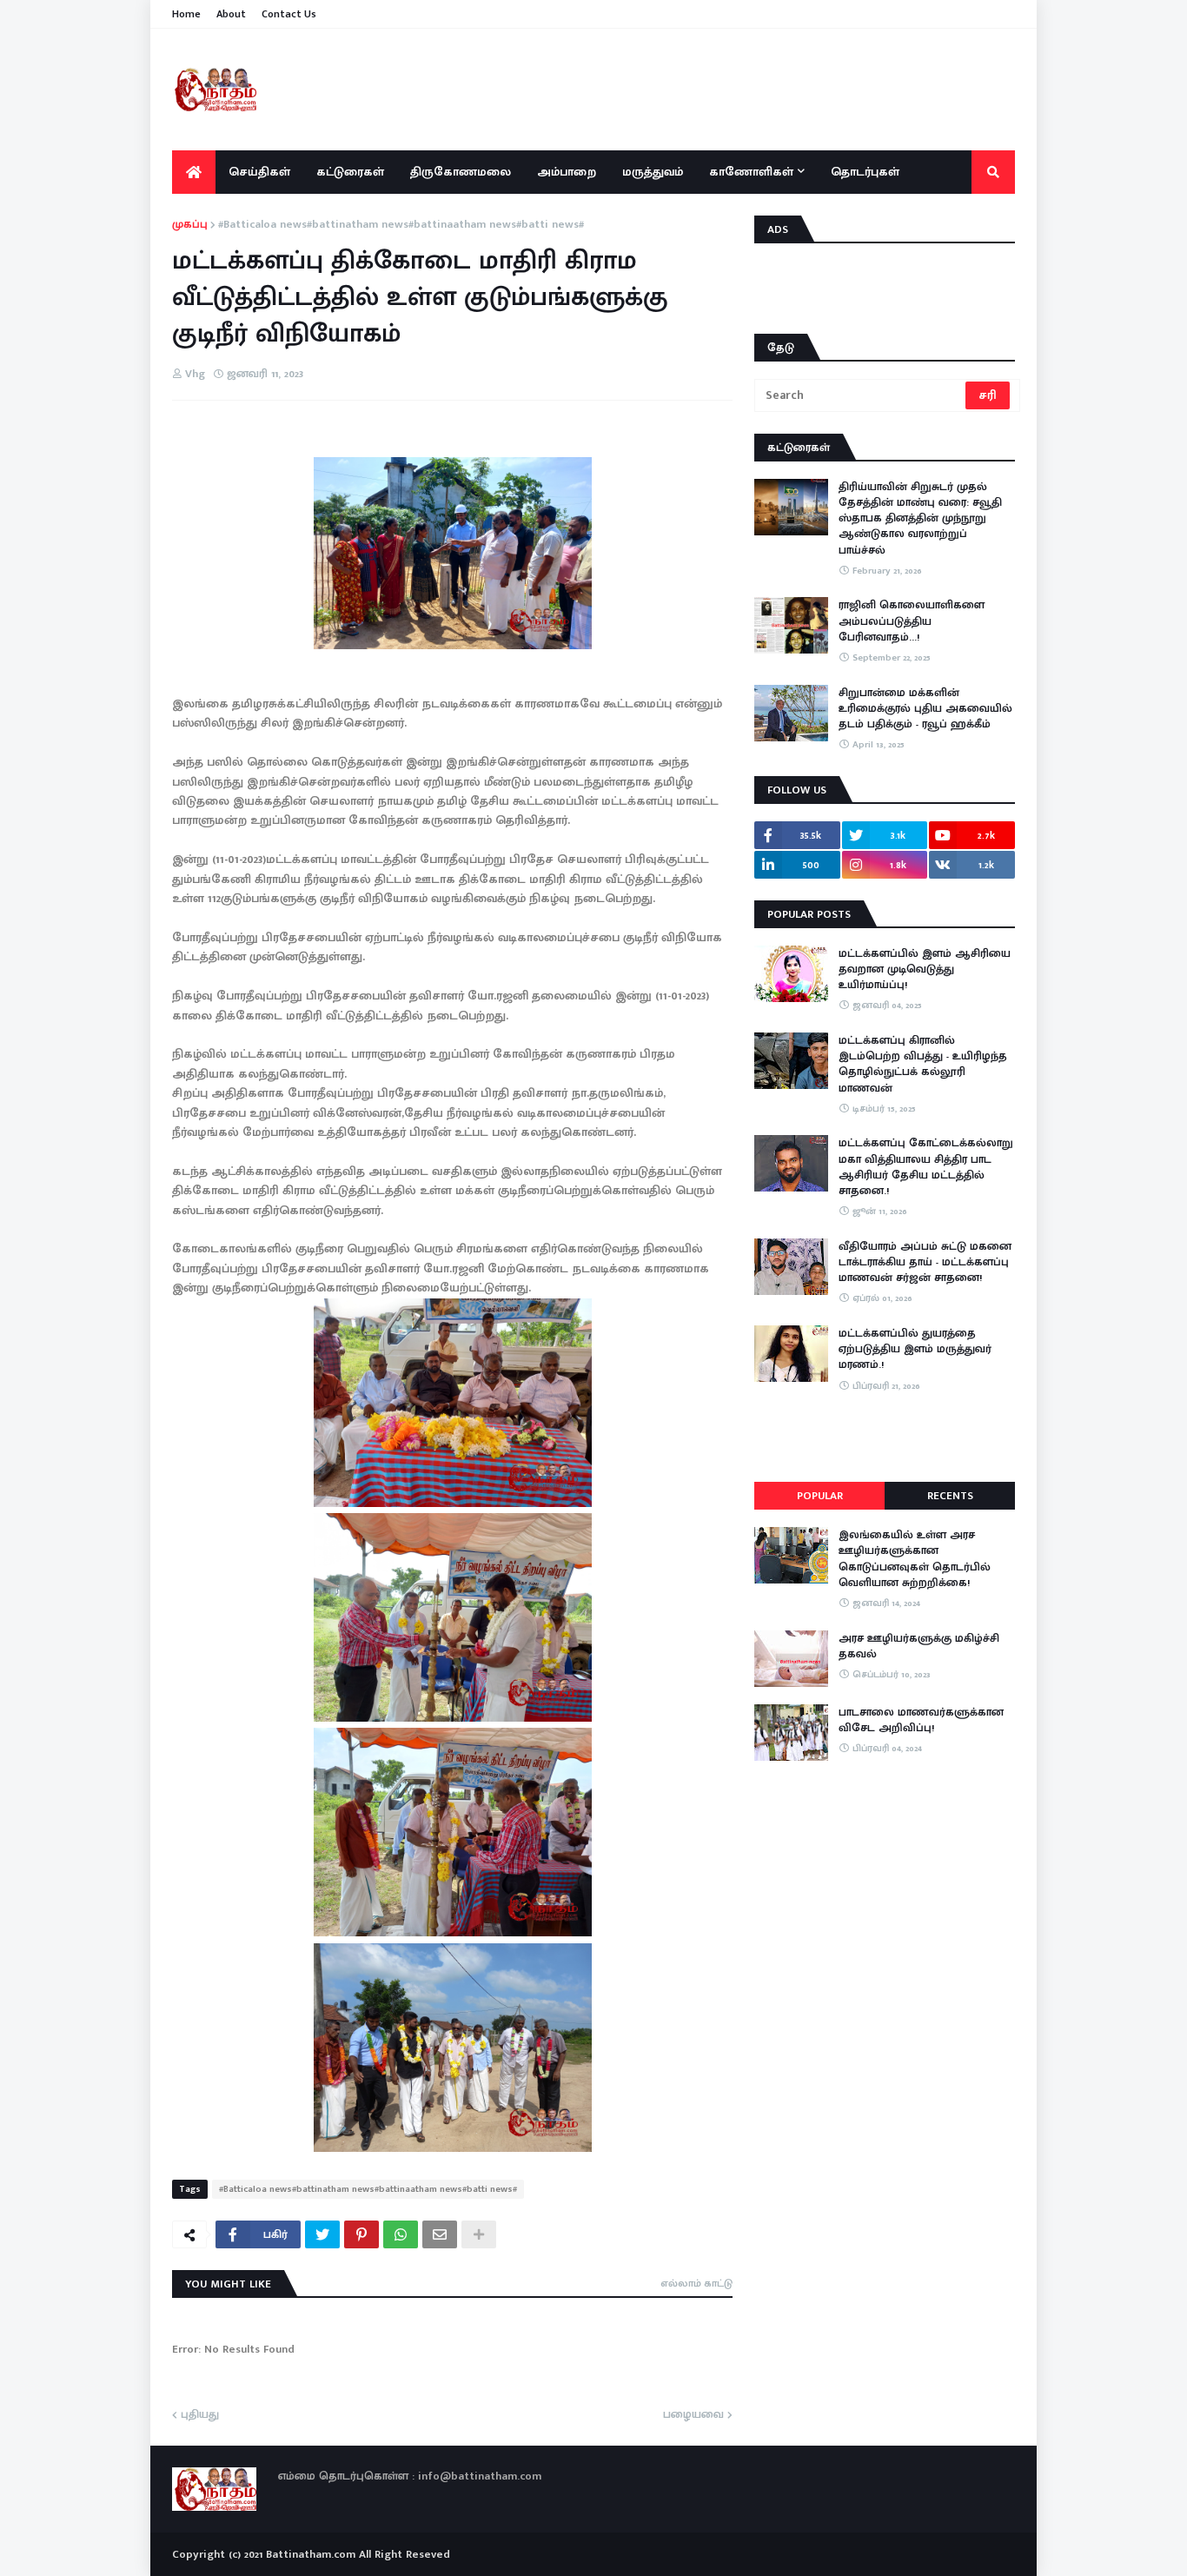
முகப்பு (190, 225)
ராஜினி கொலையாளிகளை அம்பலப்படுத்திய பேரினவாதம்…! (912, 621)
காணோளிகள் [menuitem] (751, 172)
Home (186, 14)
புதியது (200, 2415)
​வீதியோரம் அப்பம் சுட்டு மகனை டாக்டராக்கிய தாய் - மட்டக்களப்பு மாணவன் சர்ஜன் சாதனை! (925, 1262)
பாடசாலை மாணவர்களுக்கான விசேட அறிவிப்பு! (921, 1720)
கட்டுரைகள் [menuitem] (350, 172)
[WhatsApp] (401, 2234)
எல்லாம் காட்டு (696, 2283)
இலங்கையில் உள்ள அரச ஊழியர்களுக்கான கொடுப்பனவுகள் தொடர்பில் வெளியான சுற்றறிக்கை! (915, 1559)
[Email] (440, 2234)
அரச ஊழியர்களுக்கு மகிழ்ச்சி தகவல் (919, 1646)
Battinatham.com (311, 2554)
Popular (820, 1496)
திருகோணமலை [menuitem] (461, 172)
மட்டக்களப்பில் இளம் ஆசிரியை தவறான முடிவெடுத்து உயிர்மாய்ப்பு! (925, 969)
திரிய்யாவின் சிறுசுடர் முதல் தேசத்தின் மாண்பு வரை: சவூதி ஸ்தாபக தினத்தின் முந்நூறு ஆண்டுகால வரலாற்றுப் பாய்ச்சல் (920, 518)
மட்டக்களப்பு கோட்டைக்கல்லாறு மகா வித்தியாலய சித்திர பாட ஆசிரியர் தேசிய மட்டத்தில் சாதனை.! (926, 1167)
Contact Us (289, 14)
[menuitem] (194, 172)
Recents (950, 1496)
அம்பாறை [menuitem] (567, 172)
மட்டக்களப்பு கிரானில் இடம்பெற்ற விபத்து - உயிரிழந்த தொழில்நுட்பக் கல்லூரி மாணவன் (923, 1064)
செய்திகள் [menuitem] (259, 172)
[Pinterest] (361, 2234)
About (231, 14)
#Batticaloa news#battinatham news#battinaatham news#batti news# (401, 225)
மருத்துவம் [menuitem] (653, 172)
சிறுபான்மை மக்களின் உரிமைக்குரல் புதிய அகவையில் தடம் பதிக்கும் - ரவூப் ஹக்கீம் (925, 709)
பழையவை (693, 2415)
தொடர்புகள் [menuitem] (865, 172)
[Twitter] (322, 2234)
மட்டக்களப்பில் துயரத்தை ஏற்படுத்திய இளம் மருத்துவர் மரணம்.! (915, 1349)
